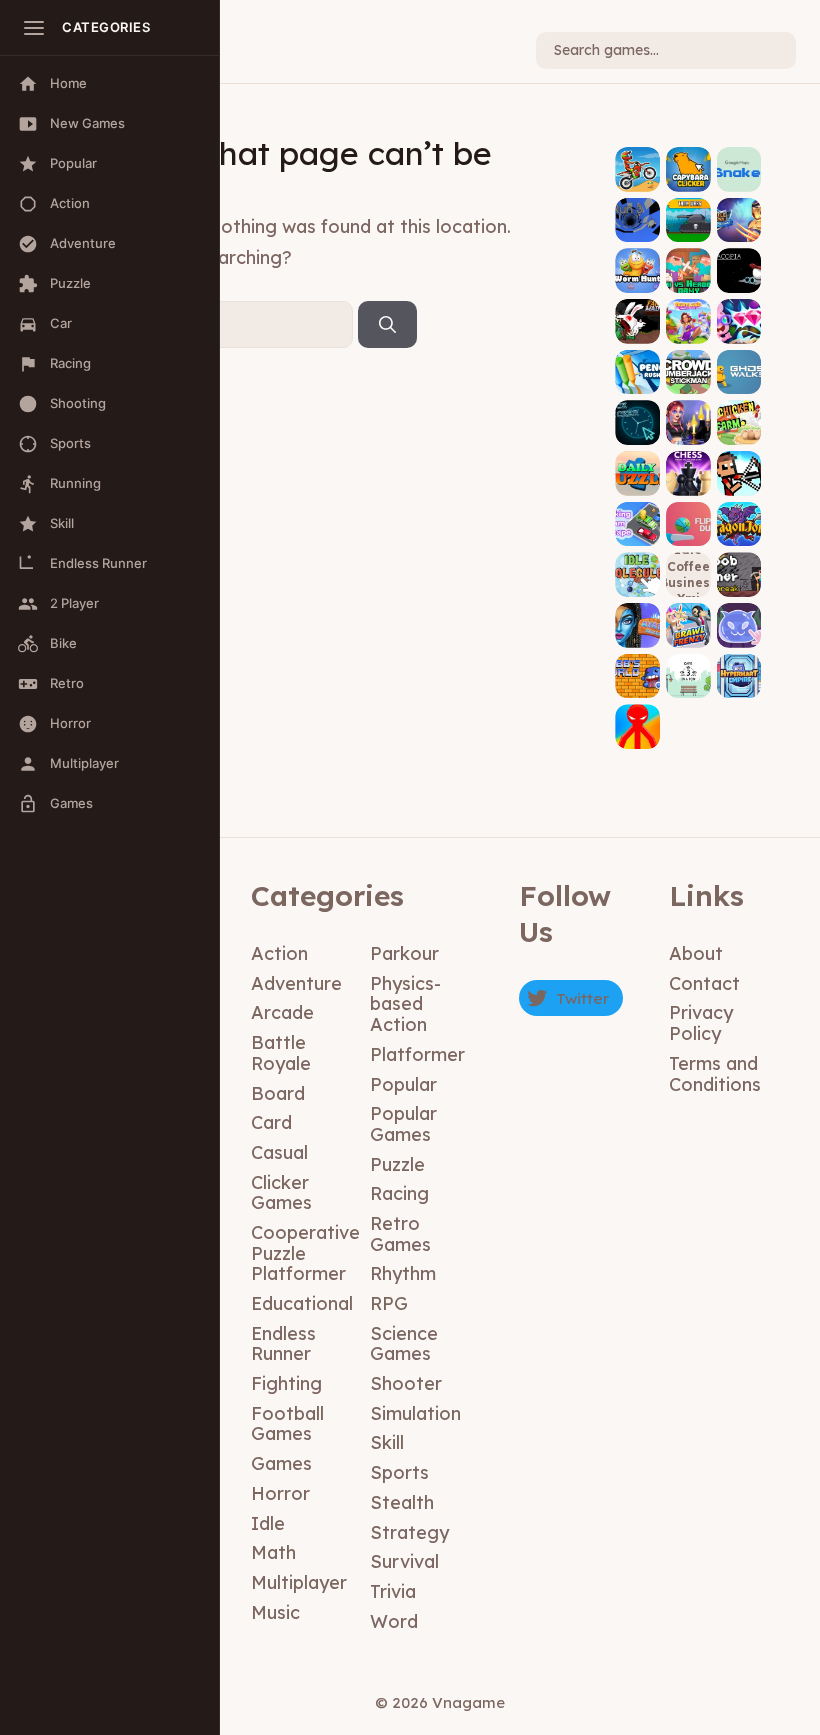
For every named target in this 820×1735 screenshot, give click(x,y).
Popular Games (403, 1124)
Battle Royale (281, 1053)
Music (275, 1612)
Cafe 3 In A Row (688, 662)
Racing (399, 1193)
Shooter (406, 1383)
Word (394, 1621)
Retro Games (400, 1234)
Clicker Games (281, 1193)
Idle (268, 1523)
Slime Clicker (739, 612)
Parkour (404, 953)
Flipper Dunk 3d (688, 510)
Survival (404, 1561)
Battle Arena (739, 206)
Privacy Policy (701, 1023)
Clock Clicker (638, 409)
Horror (280, 1493)
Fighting (286, 1383)
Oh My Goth (688, 416)
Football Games (287, 1424)
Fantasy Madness (638, 308)
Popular (403, 1084)
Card (271, 1122)
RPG (389, 1303)
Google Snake (739, 156)
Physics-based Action (405, 1004)
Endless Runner (283, 1344)
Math (273, 1552)
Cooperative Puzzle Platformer (305, 1253)
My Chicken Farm (739, 409)
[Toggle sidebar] (34, 28)
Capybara (688, 169)
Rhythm (403, 1273)
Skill (387, 1442)
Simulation (415, 1413)
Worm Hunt (637, 264)
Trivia (393, 1591)
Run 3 (637, 220)
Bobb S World (638, 662)
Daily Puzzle (638, 466)
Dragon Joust (739, 510)
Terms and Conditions (715, 1074)
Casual (279, 1152)
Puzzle (397, 1164)
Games (281, 1463)
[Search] (387, 325)
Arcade (282, 1012)
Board (278, 1093)
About (696, 953)
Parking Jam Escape (638, 504)
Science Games (404, 1344)
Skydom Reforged (739, 308)
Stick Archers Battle (739, 453)
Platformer (417, 1054)
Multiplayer (299, 1582)
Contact (704, 983)
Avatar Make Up (638, 612)
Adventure (296, 983)
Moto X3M (637, 169)
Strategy (409, 1532)
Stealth (402, 1502)
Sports (399, 1472)
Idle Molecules (637, 561)
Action (279, 953)
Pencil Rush (638, 365)
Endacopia (739, 264)
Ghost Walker (739, 358)
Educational (302, 1303)
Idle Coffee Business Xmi (688, 574)
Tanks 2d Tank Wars (688, 206)
